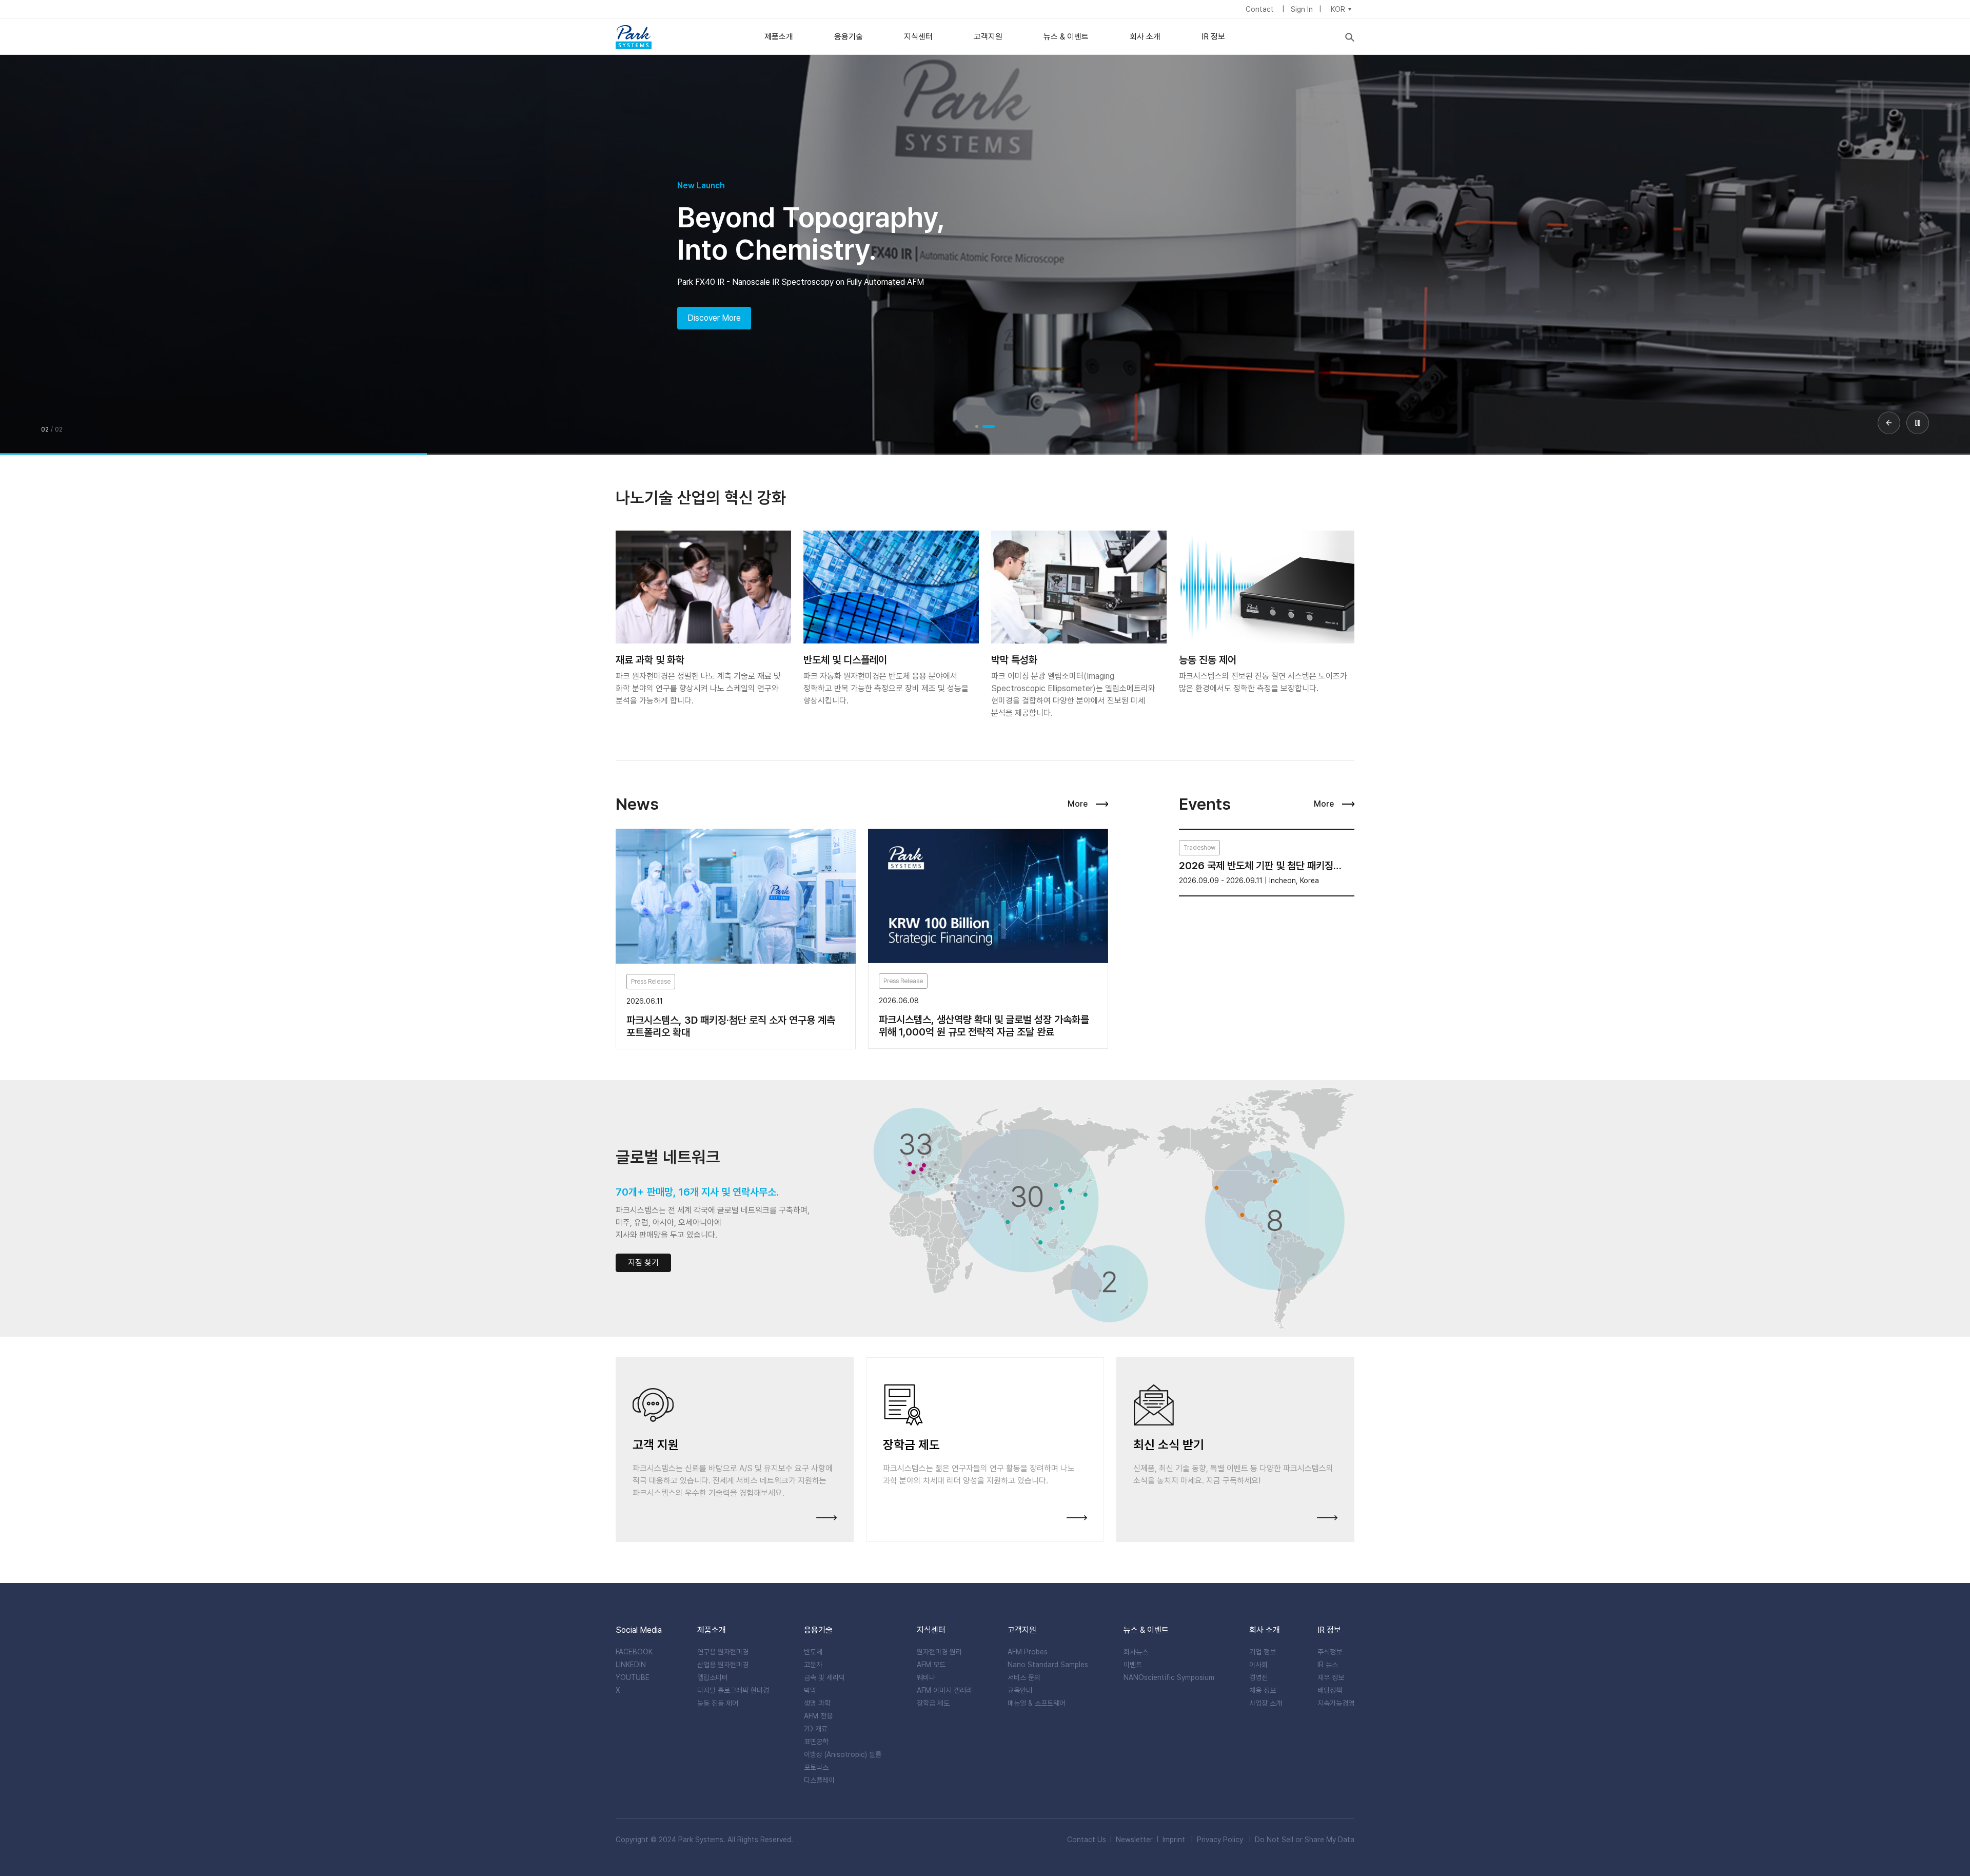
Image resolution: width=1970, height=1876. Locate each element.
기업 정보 (1263, 1652)
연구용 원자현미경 (723, 1652)
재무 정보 (1331, 1677)
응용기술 (849, 37)
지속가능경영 (1336, 1703)
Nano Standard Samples (1048, 1665)
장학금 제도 (933, 1703)
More (1078, 804)
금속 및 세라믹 (824, 1677)
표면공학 (816, 1742)
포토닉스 (816, 1767)
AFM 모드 (931, 1665)
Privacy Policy (1220, 1840)
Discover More (714, 318)
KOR (1338, 9)
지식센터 (918, 37)
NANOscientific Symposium (1169, 1677)
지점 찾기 (643, 1263)
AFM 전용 (818, 1716)
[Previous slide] (1889, 423)
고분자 (813, 1665)
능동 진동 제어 (718, 1703)
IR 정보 (1213, 37)
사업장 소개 (1266, 1703)
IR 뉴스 (1328, 1665)
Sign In (1302, 9)
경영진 (1258, 1677)
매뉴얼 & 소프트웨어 (1037, 1703)
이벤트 (1133, 1665)
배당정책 (1330, 1690)
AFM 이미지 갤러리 (944, 1690)
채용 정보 (1263, 1690)
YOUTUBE (633, 1677)
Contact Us (1087, 1840)
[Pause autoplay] (1918, 423)
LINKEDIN (631, 1665)
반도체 (813, 1652)
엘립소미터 (713, 1677)
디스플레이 (819, 1780)
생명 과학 (817, 1703)
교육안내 (1020, 1690)
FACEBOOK (634, 1652)
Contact (1261, 9)
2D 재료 (816, 1729)
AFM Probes (1028, 1652)
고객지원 (988, 37)
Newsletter (1134, 1840)
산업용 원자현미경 (723, 1665)
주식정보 (1330, 1652)
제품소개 (779, 37)
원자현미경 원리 (939, 1652)
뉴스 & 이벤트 (1066, 37)
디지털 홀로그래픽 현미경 (733, 1690)
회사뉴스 (1136, 1652)
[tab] (977, 426)
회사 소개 (1145, 37)
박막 (810, 1690)
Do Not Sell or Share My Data (1305, 1840)
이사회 (1258, 1665)
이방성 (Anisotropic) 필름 (843, 1754)
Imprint (1174, 1840)
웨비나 (926, 1677)
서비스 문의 (1024, 1677)
